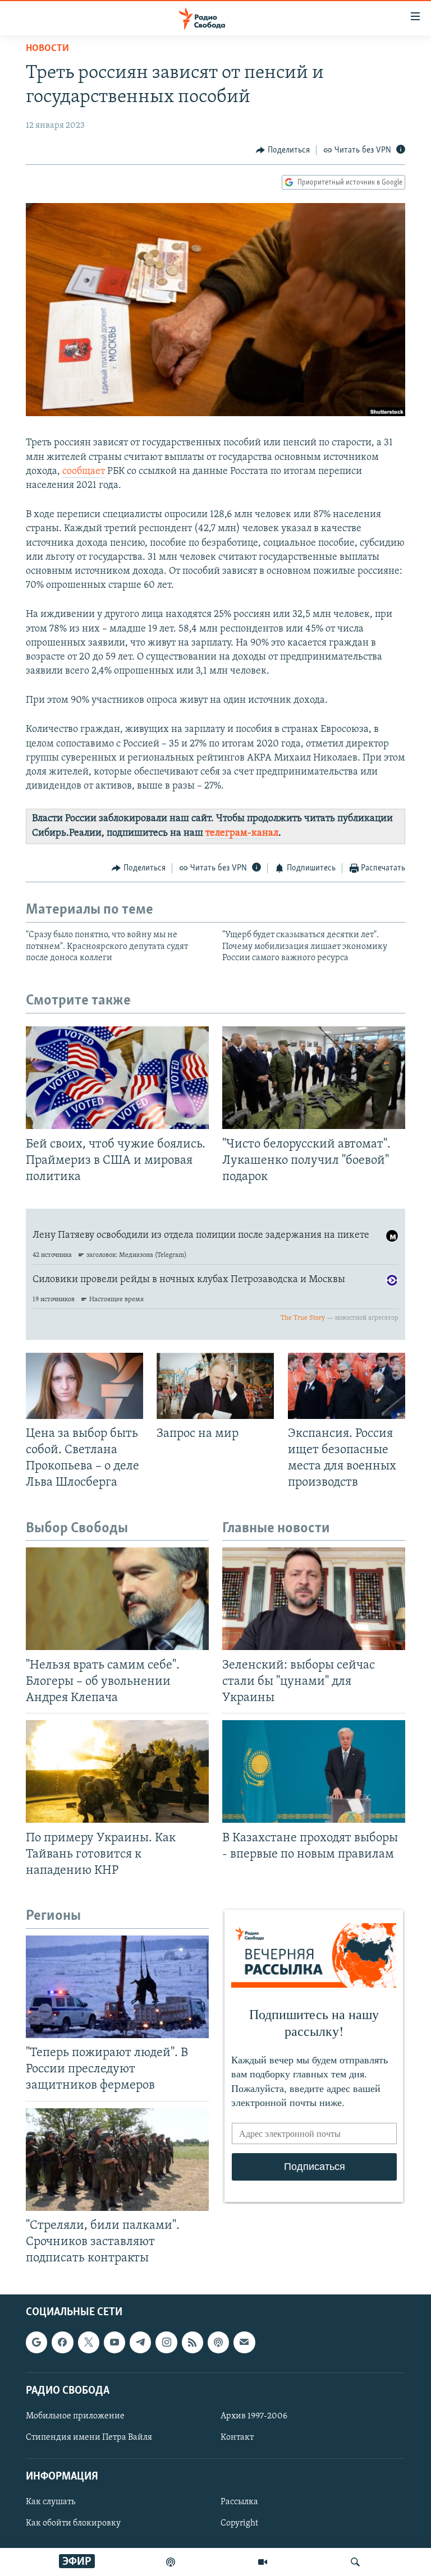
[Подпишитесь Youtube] (114, 2343)
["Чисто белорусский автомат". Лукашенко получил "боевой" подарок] (314, 1078)
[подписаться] (244, 2343)
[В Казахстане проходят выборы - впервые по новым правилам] (314, 1771)
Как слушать (51, 2503)
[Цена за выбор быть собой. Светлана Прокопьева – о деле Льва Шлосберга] (84, 1386)
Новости (47, 49)
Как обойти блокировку (73, 2524)
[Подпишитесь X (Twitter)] (89, 2343)
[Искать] (355, 2562)
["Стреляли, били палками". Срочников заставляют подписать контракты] (117, 2160)
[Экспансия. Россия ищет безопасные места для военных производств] (347, 1386)
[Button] (283, 150)
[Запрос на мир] (215, 1386)
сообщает (84, 472)
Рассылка (239, 2503)
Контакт (237, 2437)
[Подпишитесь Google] (36, 2343)
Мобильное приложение (75, 2416)
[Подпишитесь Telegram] (140, 2343)
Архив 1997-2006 (254, 2416)
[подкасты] (171, 2562)
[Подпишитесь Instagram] (166, 2343)
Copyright (239, 2524)
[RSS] (192, 2343)
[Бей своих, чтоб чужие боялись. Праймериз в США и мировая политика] (117, 1078)
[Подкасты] (218, 2343)
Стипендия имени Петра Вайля (89, 2437)
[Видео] (263, 2562)
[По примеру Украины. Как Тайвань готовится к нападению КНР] (117, 1771)
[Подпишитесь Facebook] (62, 2343)
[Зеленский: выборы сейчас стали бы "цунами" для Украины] (314, 1599)
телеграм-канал (242, 833)
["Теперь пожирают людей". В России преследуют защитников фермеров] (117, 1987)
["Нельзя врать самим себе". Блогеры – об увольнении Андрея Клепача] (117, 1599)
